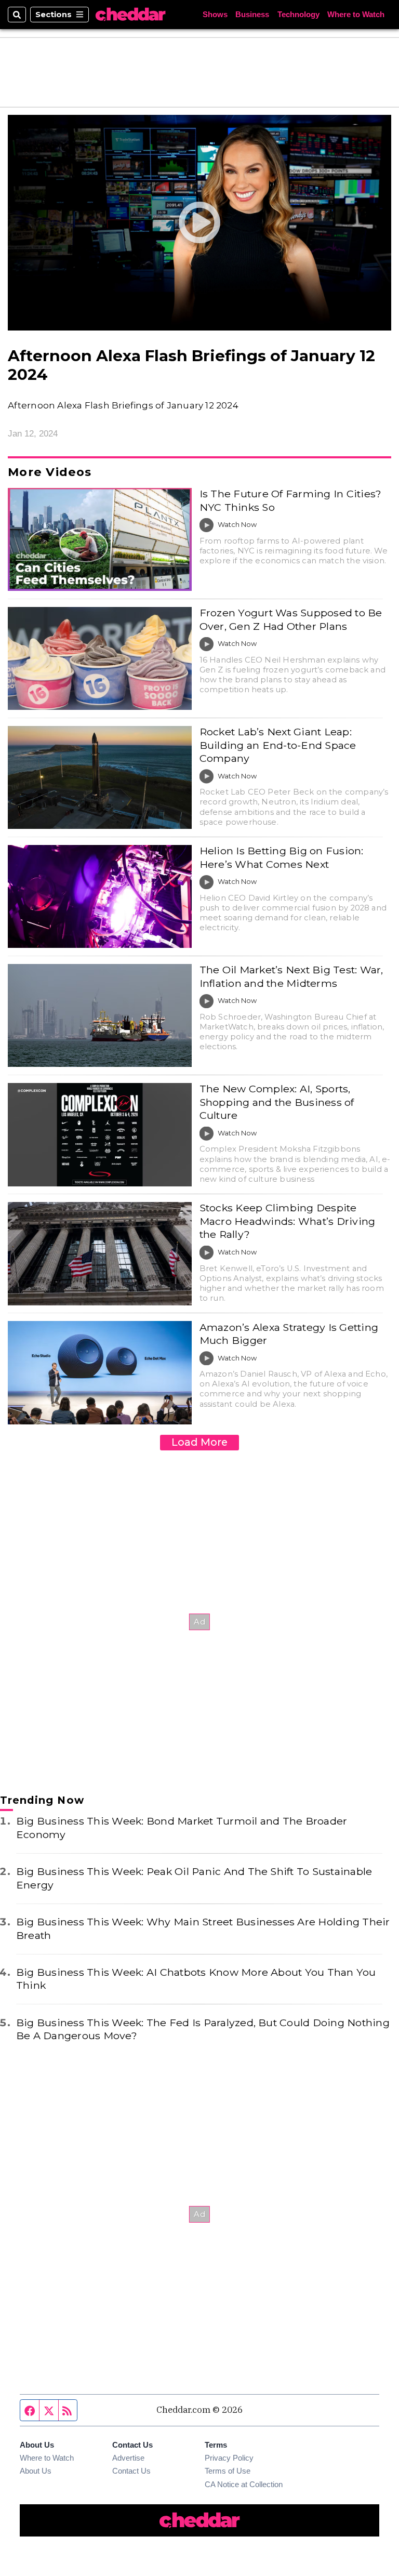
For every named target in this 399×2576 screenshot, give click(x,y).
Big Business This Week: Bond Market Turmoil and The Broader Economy (182, 1827)
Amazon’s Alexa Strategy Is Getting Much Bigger (289, 1334)
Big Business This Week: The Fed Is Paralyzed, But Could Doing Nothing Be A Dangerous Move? (203, 2029)
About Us (36, 2471)
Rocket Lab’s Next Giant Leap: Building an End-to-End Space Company (278, 745)
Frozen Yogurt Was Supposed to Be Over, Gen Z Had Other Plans (291, 619)
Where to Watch (356, 15)
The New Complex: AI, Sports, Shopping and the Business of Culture (277, 1102)
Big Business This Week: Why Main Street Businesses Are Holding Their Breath (203, 1928)
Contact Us (131, 2471)
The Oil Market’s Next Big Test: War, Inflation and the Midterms (291, 976)
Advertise (128, 2458)
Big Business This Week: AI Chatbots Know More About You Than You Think (196, 1979)
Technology (298, 15)
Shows (215, 15)
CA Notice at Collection (244, 2485)
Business (252, 15)
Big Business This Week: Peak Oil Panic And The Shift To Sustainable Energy (194, 1878)
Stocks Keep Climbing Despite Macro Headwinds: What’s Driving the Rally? (288, 1221)
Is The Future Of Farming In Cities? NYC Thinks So (291, 500)
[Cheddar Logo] (130, 15)
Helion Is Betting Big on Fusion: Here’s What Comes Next (282, 857)
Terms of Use (228, 2471)
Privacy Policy (229, 2458)
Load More (199, 1442)
